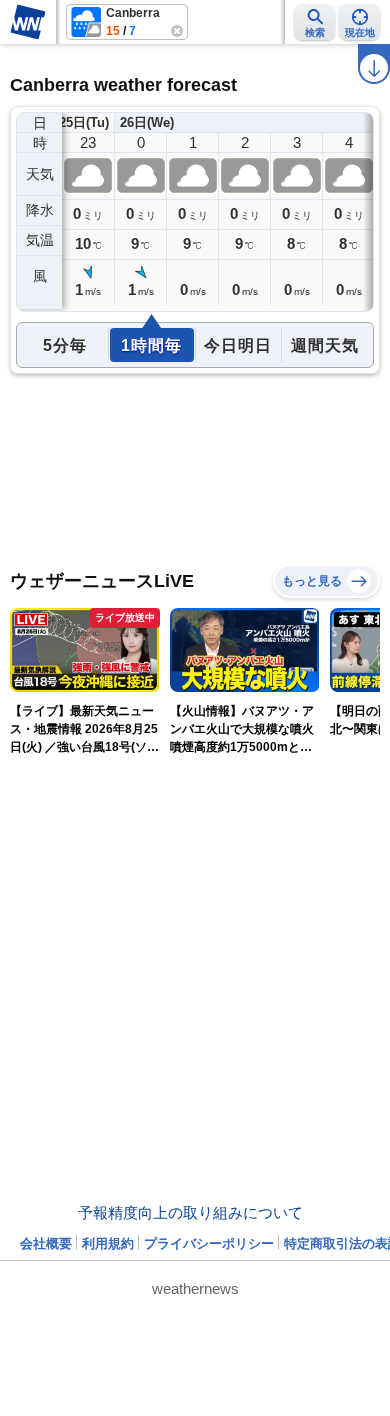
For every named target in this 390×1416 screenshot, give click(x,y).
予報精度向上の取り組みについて (190, 1212)
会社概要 (46, 1243)
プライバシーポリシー (209, 1243)
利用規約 (108, 1243)
